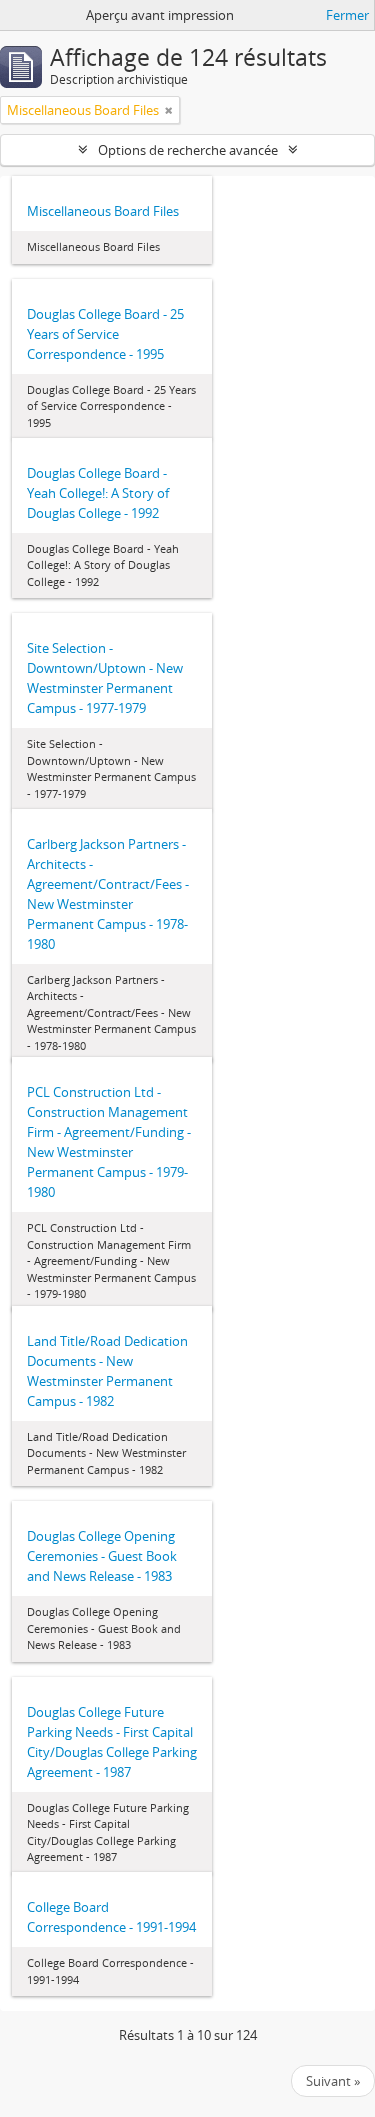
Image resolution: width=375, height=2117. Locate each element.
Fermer (347, 15)
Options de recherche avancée (188, 150)
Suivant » (333, 2081)
